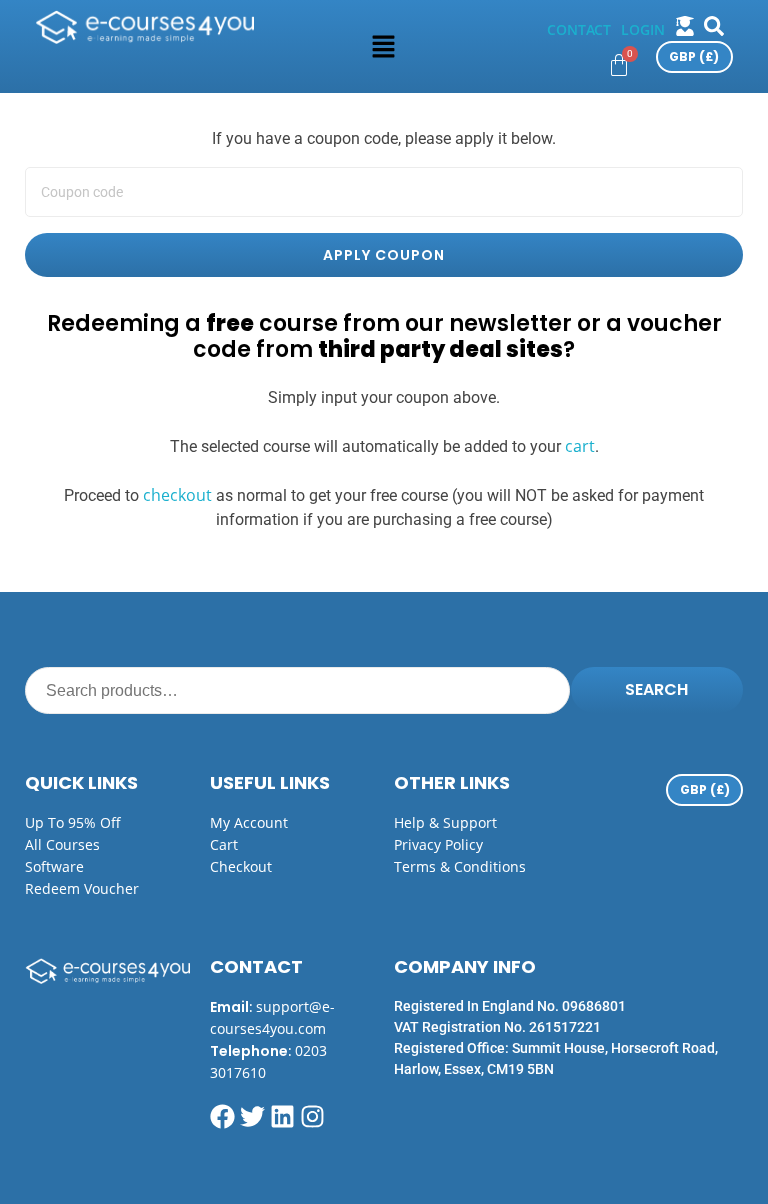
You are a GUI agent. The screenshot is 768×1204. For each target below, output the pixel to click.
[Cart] (619, 65)
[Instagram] (312, 1116)
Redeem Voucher (82, 888)
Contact (579, 29)
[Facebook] (222, 1116)
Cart (224, 844)
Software (54, 866)
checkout (177, 495)
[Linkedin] (282, 1116)
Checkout (241, 866)
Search (656, 689)
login (643, 29)
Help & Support (445, 822)
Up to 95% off (73, 822)
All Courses (62, 844)
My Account (249, 822)
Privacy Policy (438, 844)
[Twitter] (252, 1116)
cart (580, 446)
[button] (384, 46)
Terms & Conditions (460, 866)
